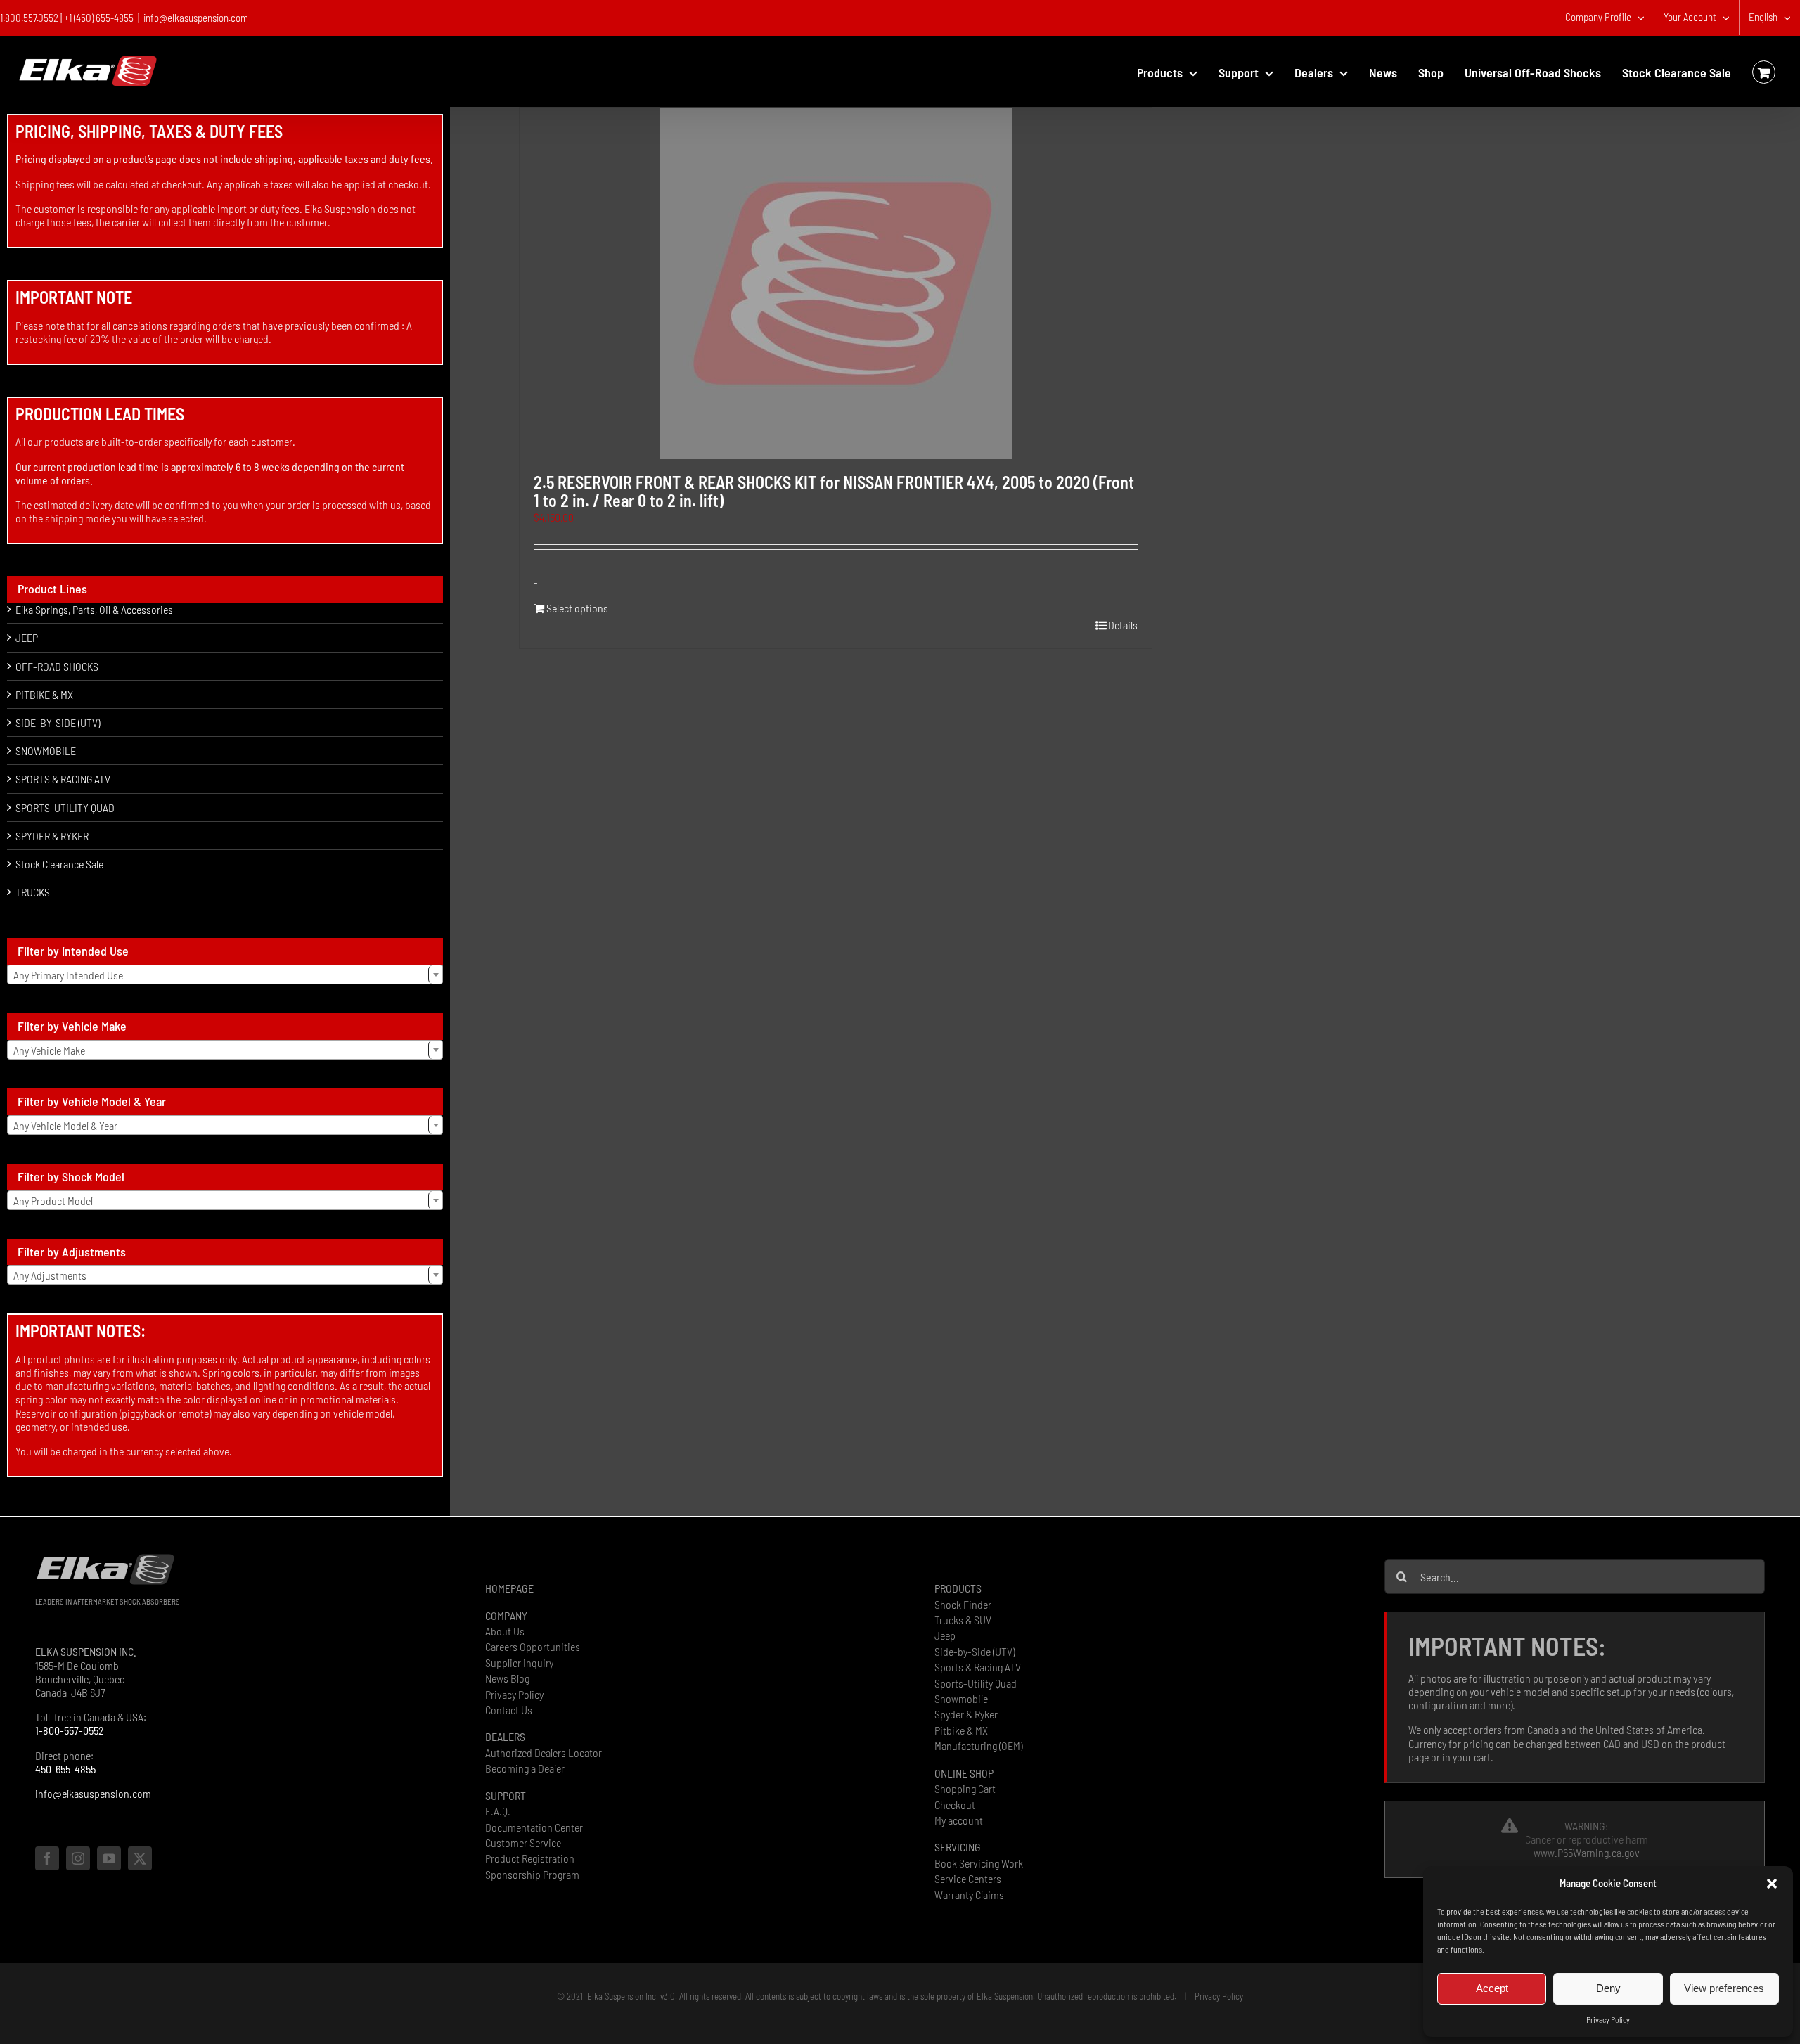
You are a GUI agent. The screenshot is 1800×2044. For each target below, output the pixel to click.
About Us (505, 1631)
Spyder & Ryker (966, 1714)
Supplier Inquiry (519, 1663)
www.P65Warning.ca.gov (1587, 1852)
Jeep (945, 1635)
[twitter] (140, 1858)
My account (959, 1820)
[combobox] (225, 975)
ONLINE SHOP (964, 1773)
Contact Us (509, 1710)
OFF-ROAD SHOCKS (57, 666)
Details (1123, 625)
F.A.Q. (498, 1811)
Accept (1492, 1988)
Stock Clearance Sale (59, 864)
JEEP (27, 637)
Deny (1608, 1988)
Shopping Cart (965, 1788)
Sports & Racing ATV (978, 1667)
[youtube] (109, 1858)
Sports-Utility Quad (976, 1683)
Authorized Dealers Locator (544, 1753)
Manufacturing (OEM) (978, 1746)
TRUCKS (33, 892)
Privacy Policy (1608, 2019)
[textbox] (225, 975)
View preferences (1724, 1988)
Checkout (955, 1805)
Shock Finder (963, 1604)
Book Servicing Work (979, 1863)
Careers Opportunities (533, 1646)
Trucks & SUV (963, 1620)
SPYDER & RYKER (52, 836)
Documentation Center (534, 1827)
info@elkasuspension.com (196, 18)
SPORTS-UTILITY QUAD (65, 808)
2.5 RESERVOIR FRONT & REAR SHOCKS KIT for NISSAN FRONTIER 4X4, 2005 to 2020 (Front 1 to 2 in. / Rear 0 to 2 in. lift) (834, 491)
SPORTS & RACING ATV (63, 779)
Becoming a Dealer (525, 1768)
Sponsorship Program (532, 1874)
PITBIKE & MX (44, 694)
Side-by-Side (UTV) (975, 1651)
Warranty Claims (969, 1895)
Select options (577, 608)
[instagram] (78, 1858)
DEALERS (505, 1736)
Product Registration (530, 1858)
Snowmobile (961, 1698)
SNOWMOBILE (46, 751)
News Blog (507, 1678)
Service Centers (968, 1878)
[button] (1772, 1884)
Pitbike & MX (961, 1730)
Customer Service (523, 1843)
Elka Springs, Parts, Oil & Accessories (94, 609)
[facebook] (47, 1858)
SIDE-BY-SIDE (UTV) (58, 722)
